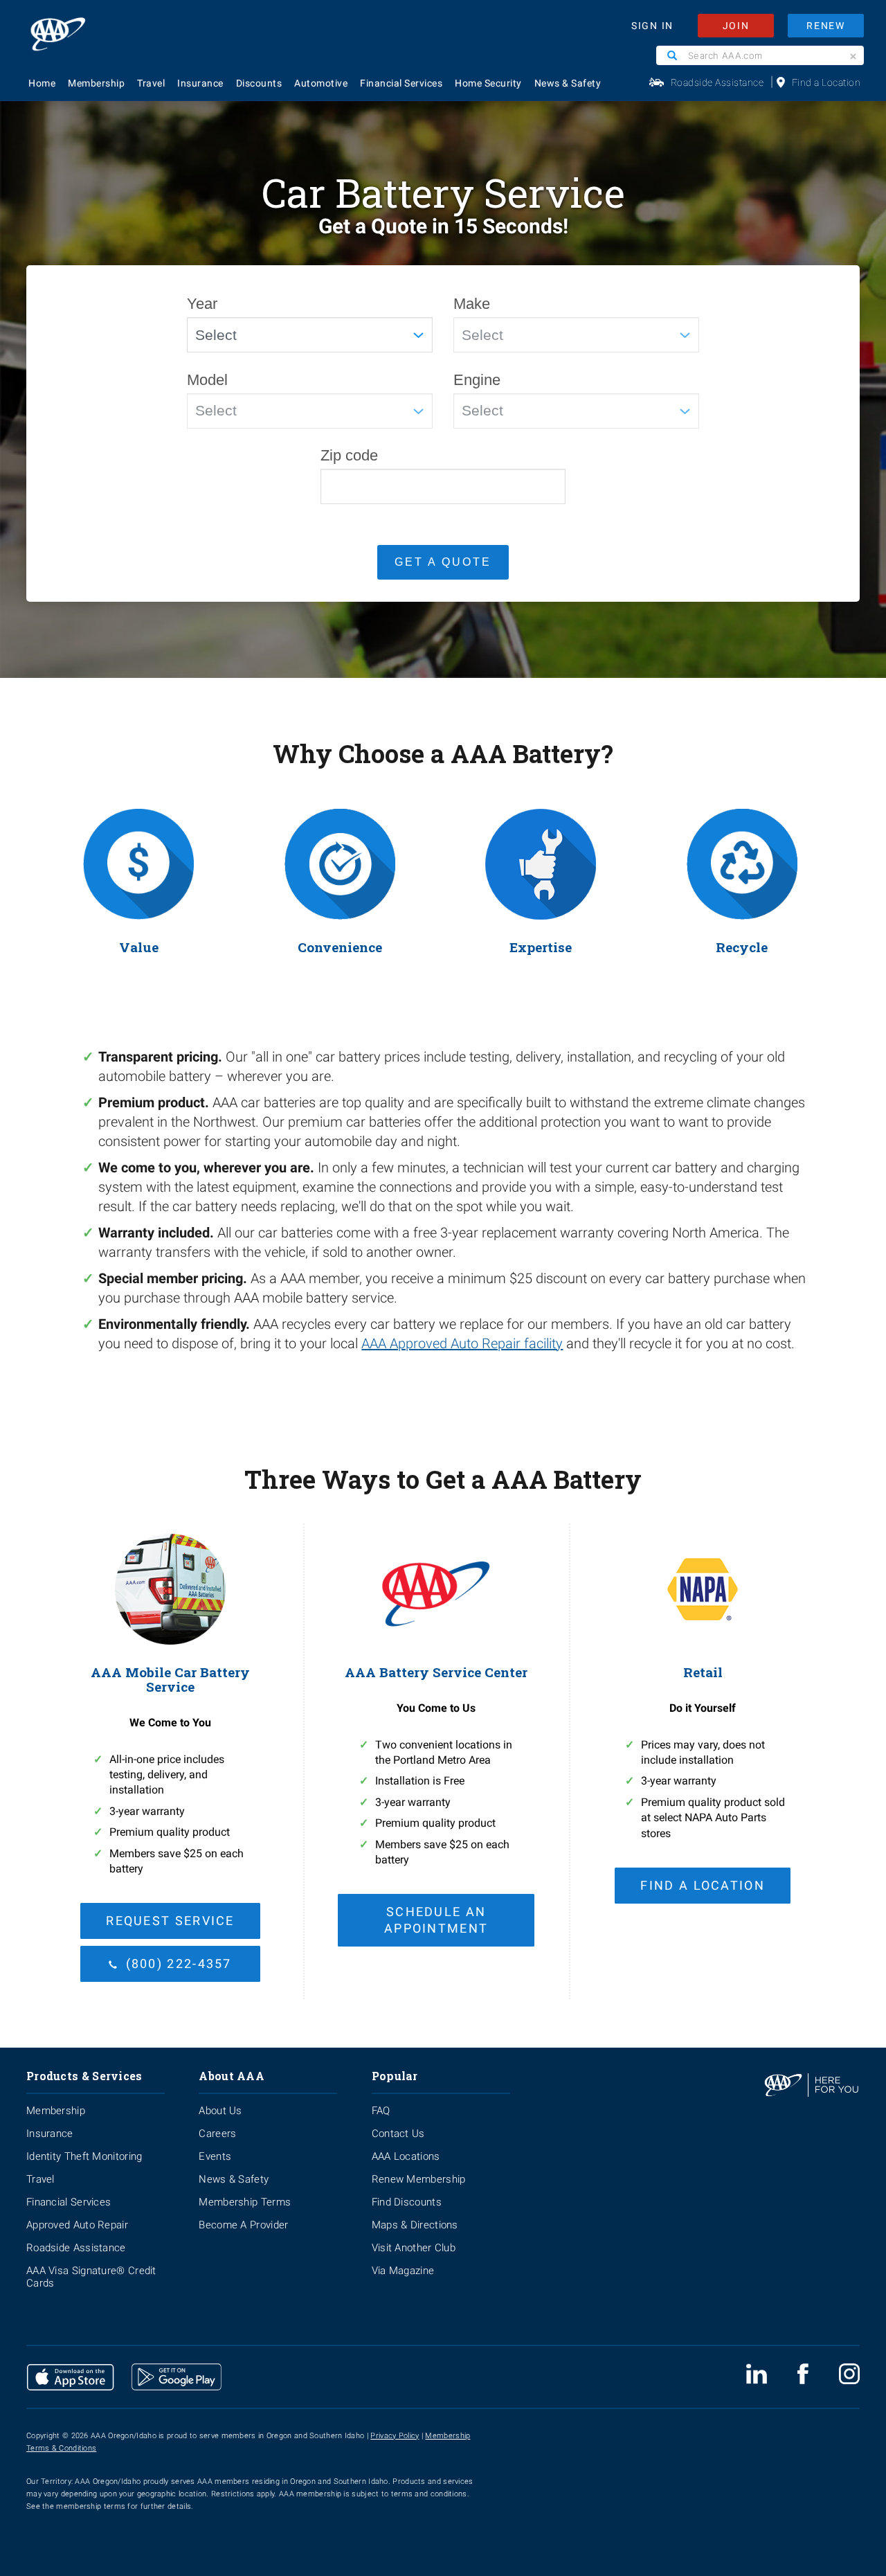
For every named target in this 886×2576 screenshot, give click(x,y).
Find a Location (826, 82)
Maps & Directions (415, 2225)
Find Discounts (407, 2202)
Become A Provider (243, 2225)
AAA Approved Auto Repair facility (462, 1343)
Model (207, 380)
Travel (151, 83)
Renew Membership (419, 2179)
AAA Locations (406, 2156)
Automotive (321, 83)
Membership (96, 83)
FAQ (381, 2111)
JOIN (736, 26)
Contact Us (398, 2134)
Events (215, 2156)
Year (202, 304)
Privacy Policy (395, 2436)
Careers (217, 2134)
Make (472, 304)
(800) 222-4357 (179, 1964)
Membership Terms (245, 2202)
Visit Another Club (414, 2248)
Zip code (349, 455)
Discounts (259, 83)
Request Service (170, 1921)
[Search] (672, 55)
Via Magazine (403, 2271)
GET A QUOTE (443, 562)
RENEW (826, 26)
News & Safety (568, 83)
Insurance (200, 83)
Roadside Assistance (717, 82)
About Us (220, 2111)
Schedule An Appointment (436, 1920)
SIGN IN (652, 26)
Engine (477, 380)
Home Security (488, 83)
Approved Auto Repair (77, 2225)
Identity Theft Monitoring (84, 2156)
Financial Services (401, 83)
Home (42, 83)
